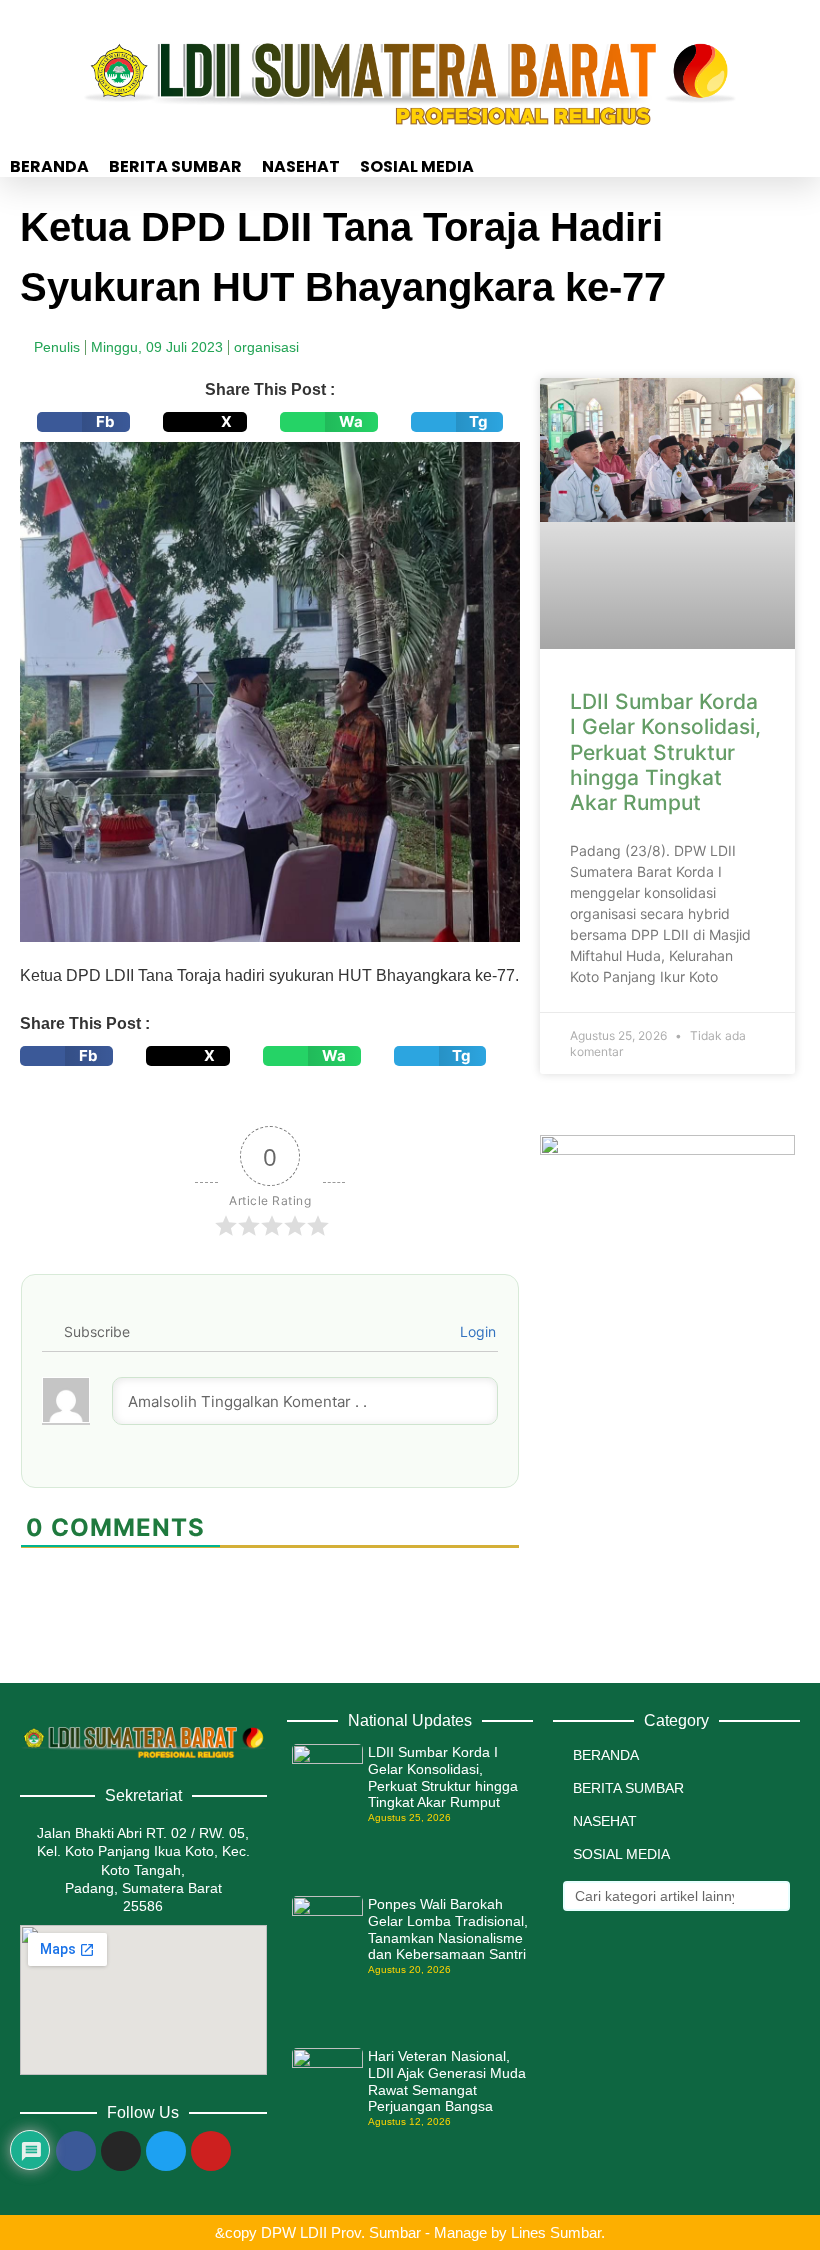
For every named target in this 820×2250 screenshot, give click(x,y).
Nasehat (301, 167)
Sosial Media (417, 167)
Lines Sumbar (556, 2232)
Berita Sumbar (175, 167)
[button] (83, 422)
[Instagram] (121, 2151)
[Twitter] (166, 2151)
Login (476, 1331)
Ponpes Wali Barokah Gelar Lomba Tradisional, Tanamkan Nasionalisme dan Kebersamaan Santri (448, 1929)
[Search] (773, 1896)
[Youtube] (211, 2151)
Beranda (49, 167)
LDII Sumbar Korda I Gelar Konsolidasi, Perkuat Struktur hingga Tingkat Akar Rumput (665, 752)
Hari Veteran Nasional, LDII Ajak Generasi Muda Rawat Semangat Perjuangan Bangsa (447, 2081)
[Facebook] (76, 2151)
